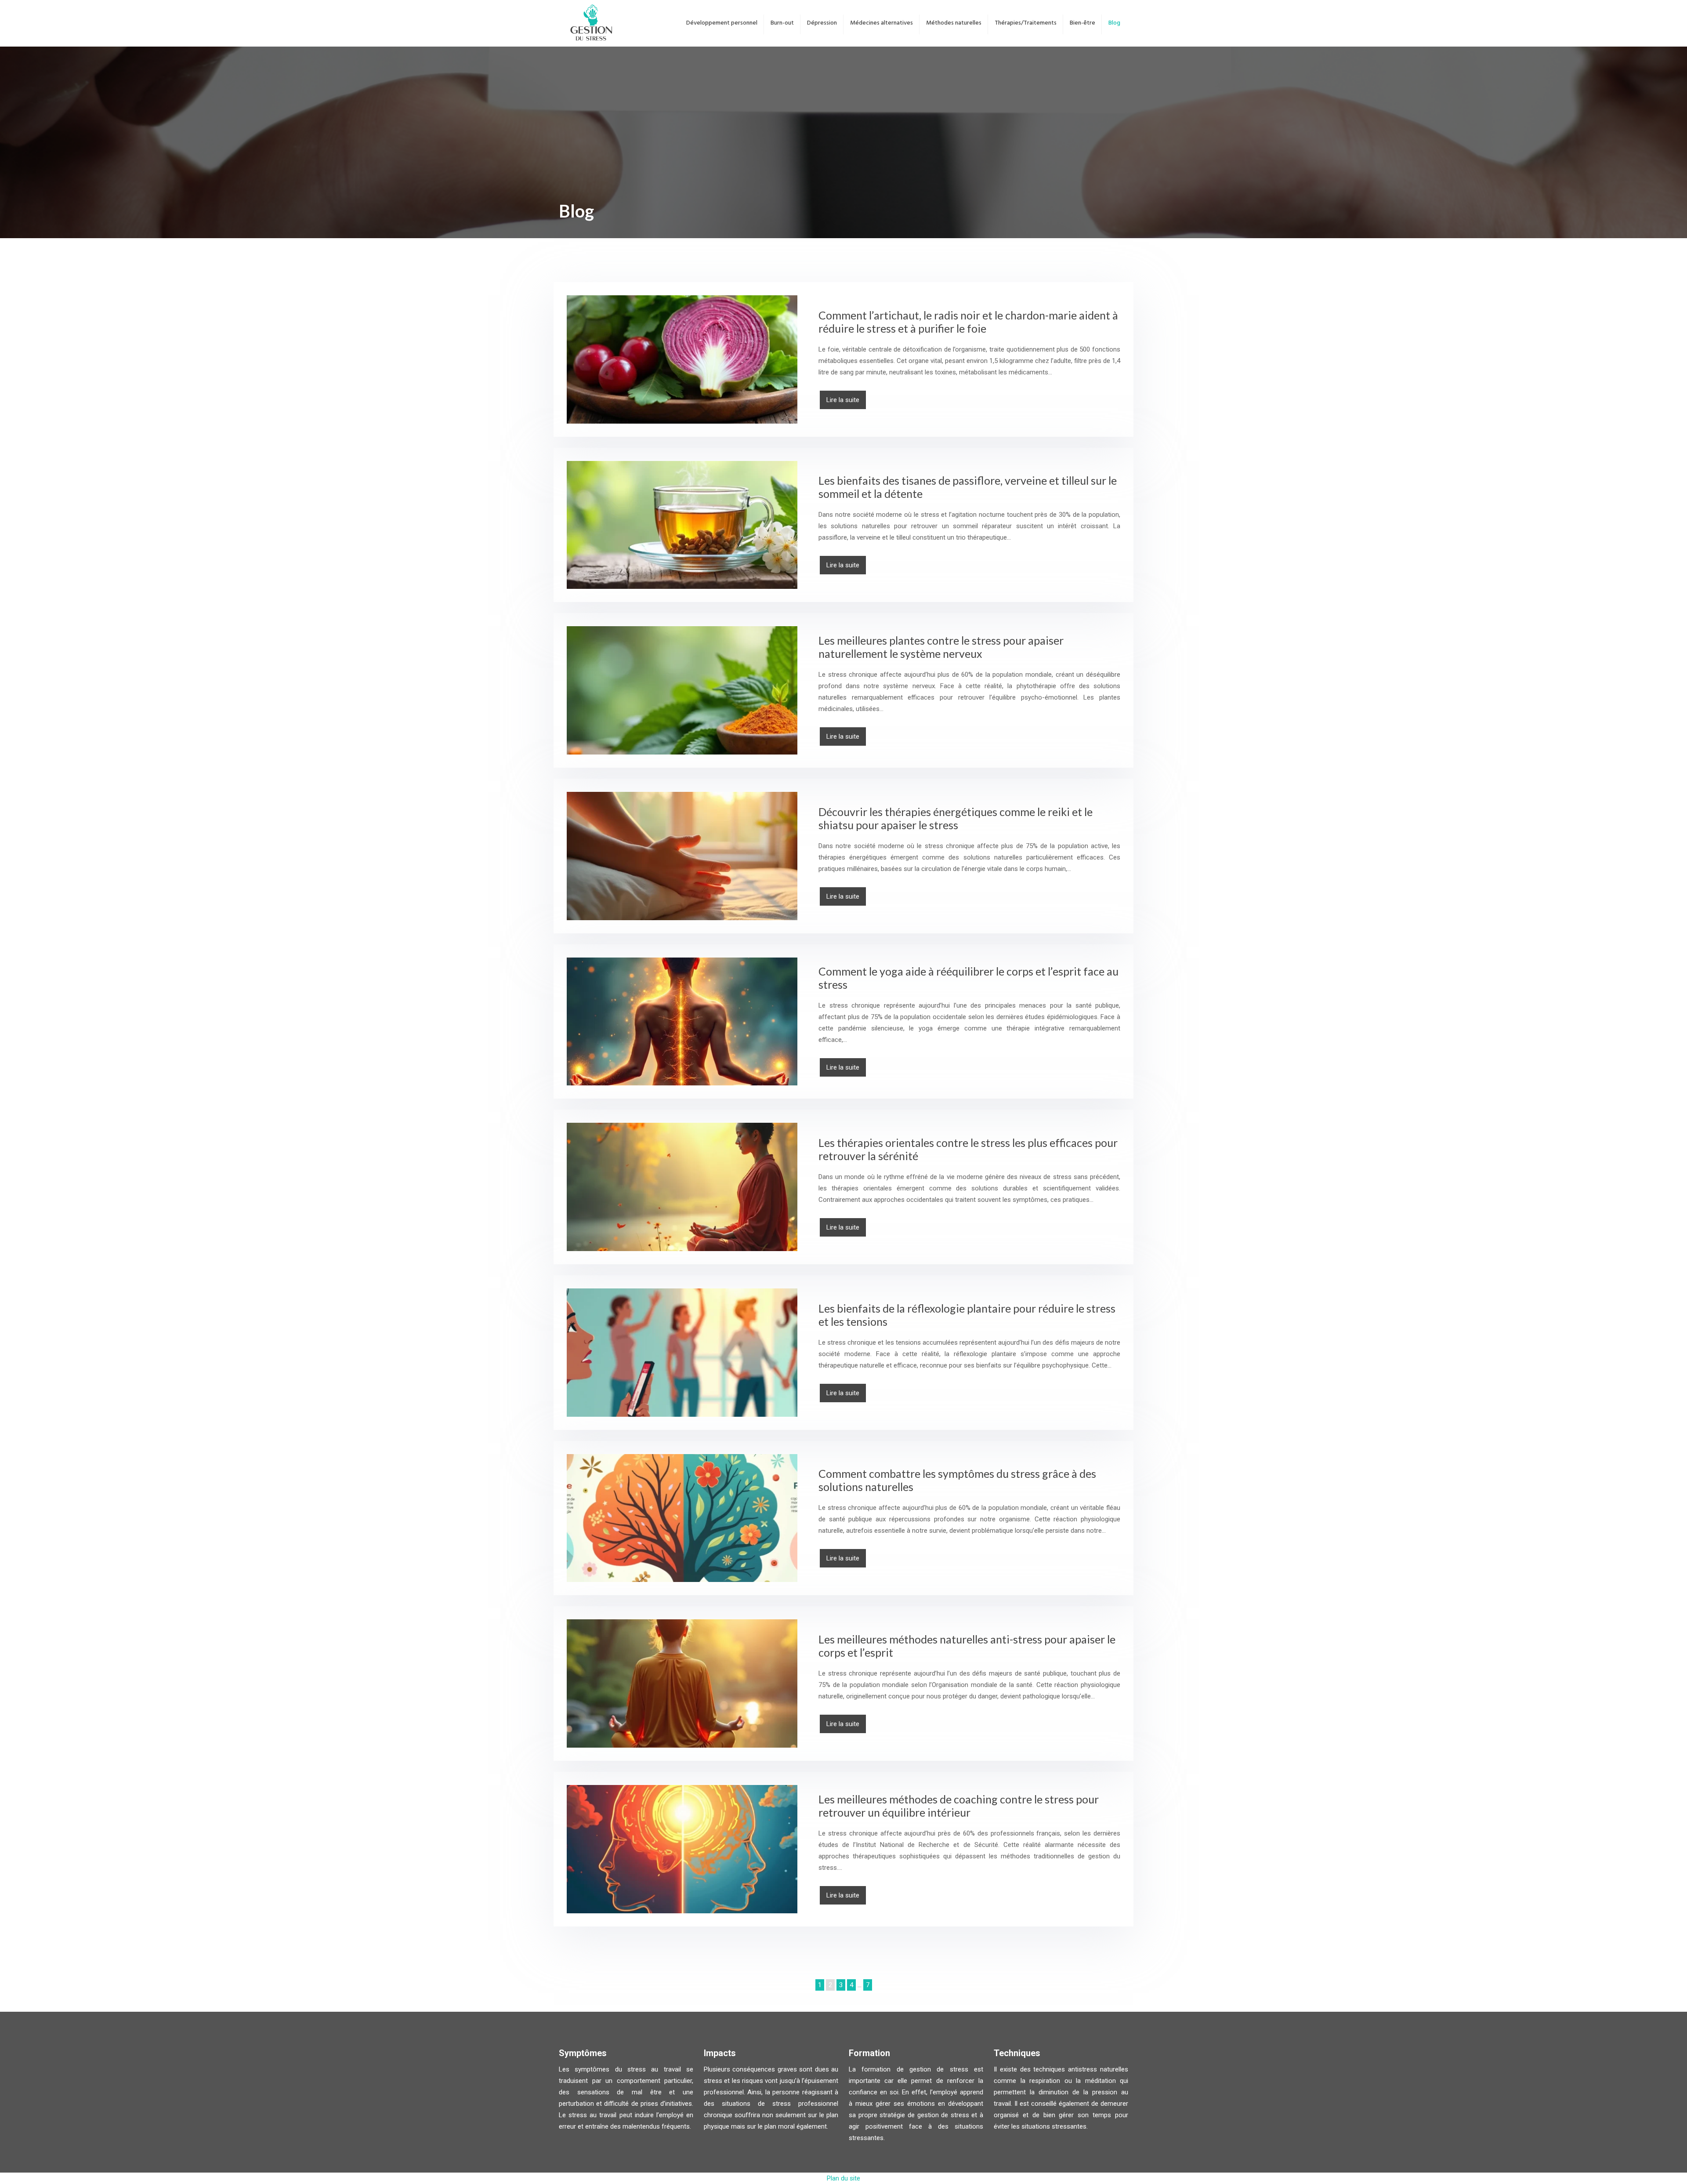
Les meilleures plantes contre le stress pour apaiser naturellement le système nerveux (941, 647)
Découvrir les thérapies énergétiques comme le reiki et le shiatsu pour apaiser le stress (956, 818)
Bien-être (1082, 23)
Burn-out (782, 23)
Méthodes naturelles (954, 23)
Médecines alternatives (882, 23)
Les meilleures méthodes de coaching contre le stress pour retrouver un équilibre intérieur (959, 1806)
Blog (1114, 23)
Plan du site (843, 2178)
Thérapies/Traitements (1026, 23)
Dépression (822, 23)
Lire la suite (843, 400)
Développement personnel (722, 23)
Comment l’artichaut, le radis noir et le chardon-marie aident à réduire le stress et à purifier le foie (968, 322)
